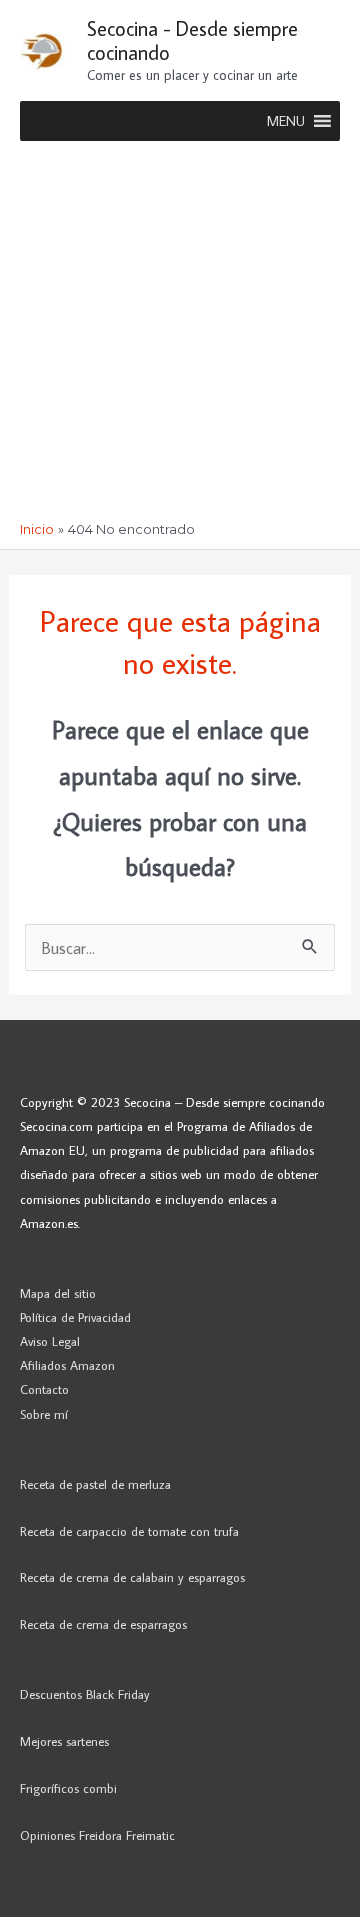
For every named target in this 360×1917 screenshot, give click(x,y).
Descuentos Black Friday (85, 1694)
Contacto (44, 1389)
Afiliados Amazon (67, 1365)
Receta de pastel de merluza (95, 1484)
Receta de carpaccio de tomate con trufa (129, 1531)
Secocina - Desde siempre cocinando (192, 40)
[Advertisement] (180, 331)
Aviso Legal (50, 1341)
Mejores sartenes (64, 1741)
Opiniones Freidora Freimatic (97, 1835)
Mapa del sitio (58, 1293)
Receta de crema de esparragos (103, 1624)
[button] (286, 121)
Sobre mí (44, 1414)
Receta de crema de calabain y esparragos (132, 1577)
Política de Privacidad (75, 1317)
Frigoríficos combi (68, 1788)
